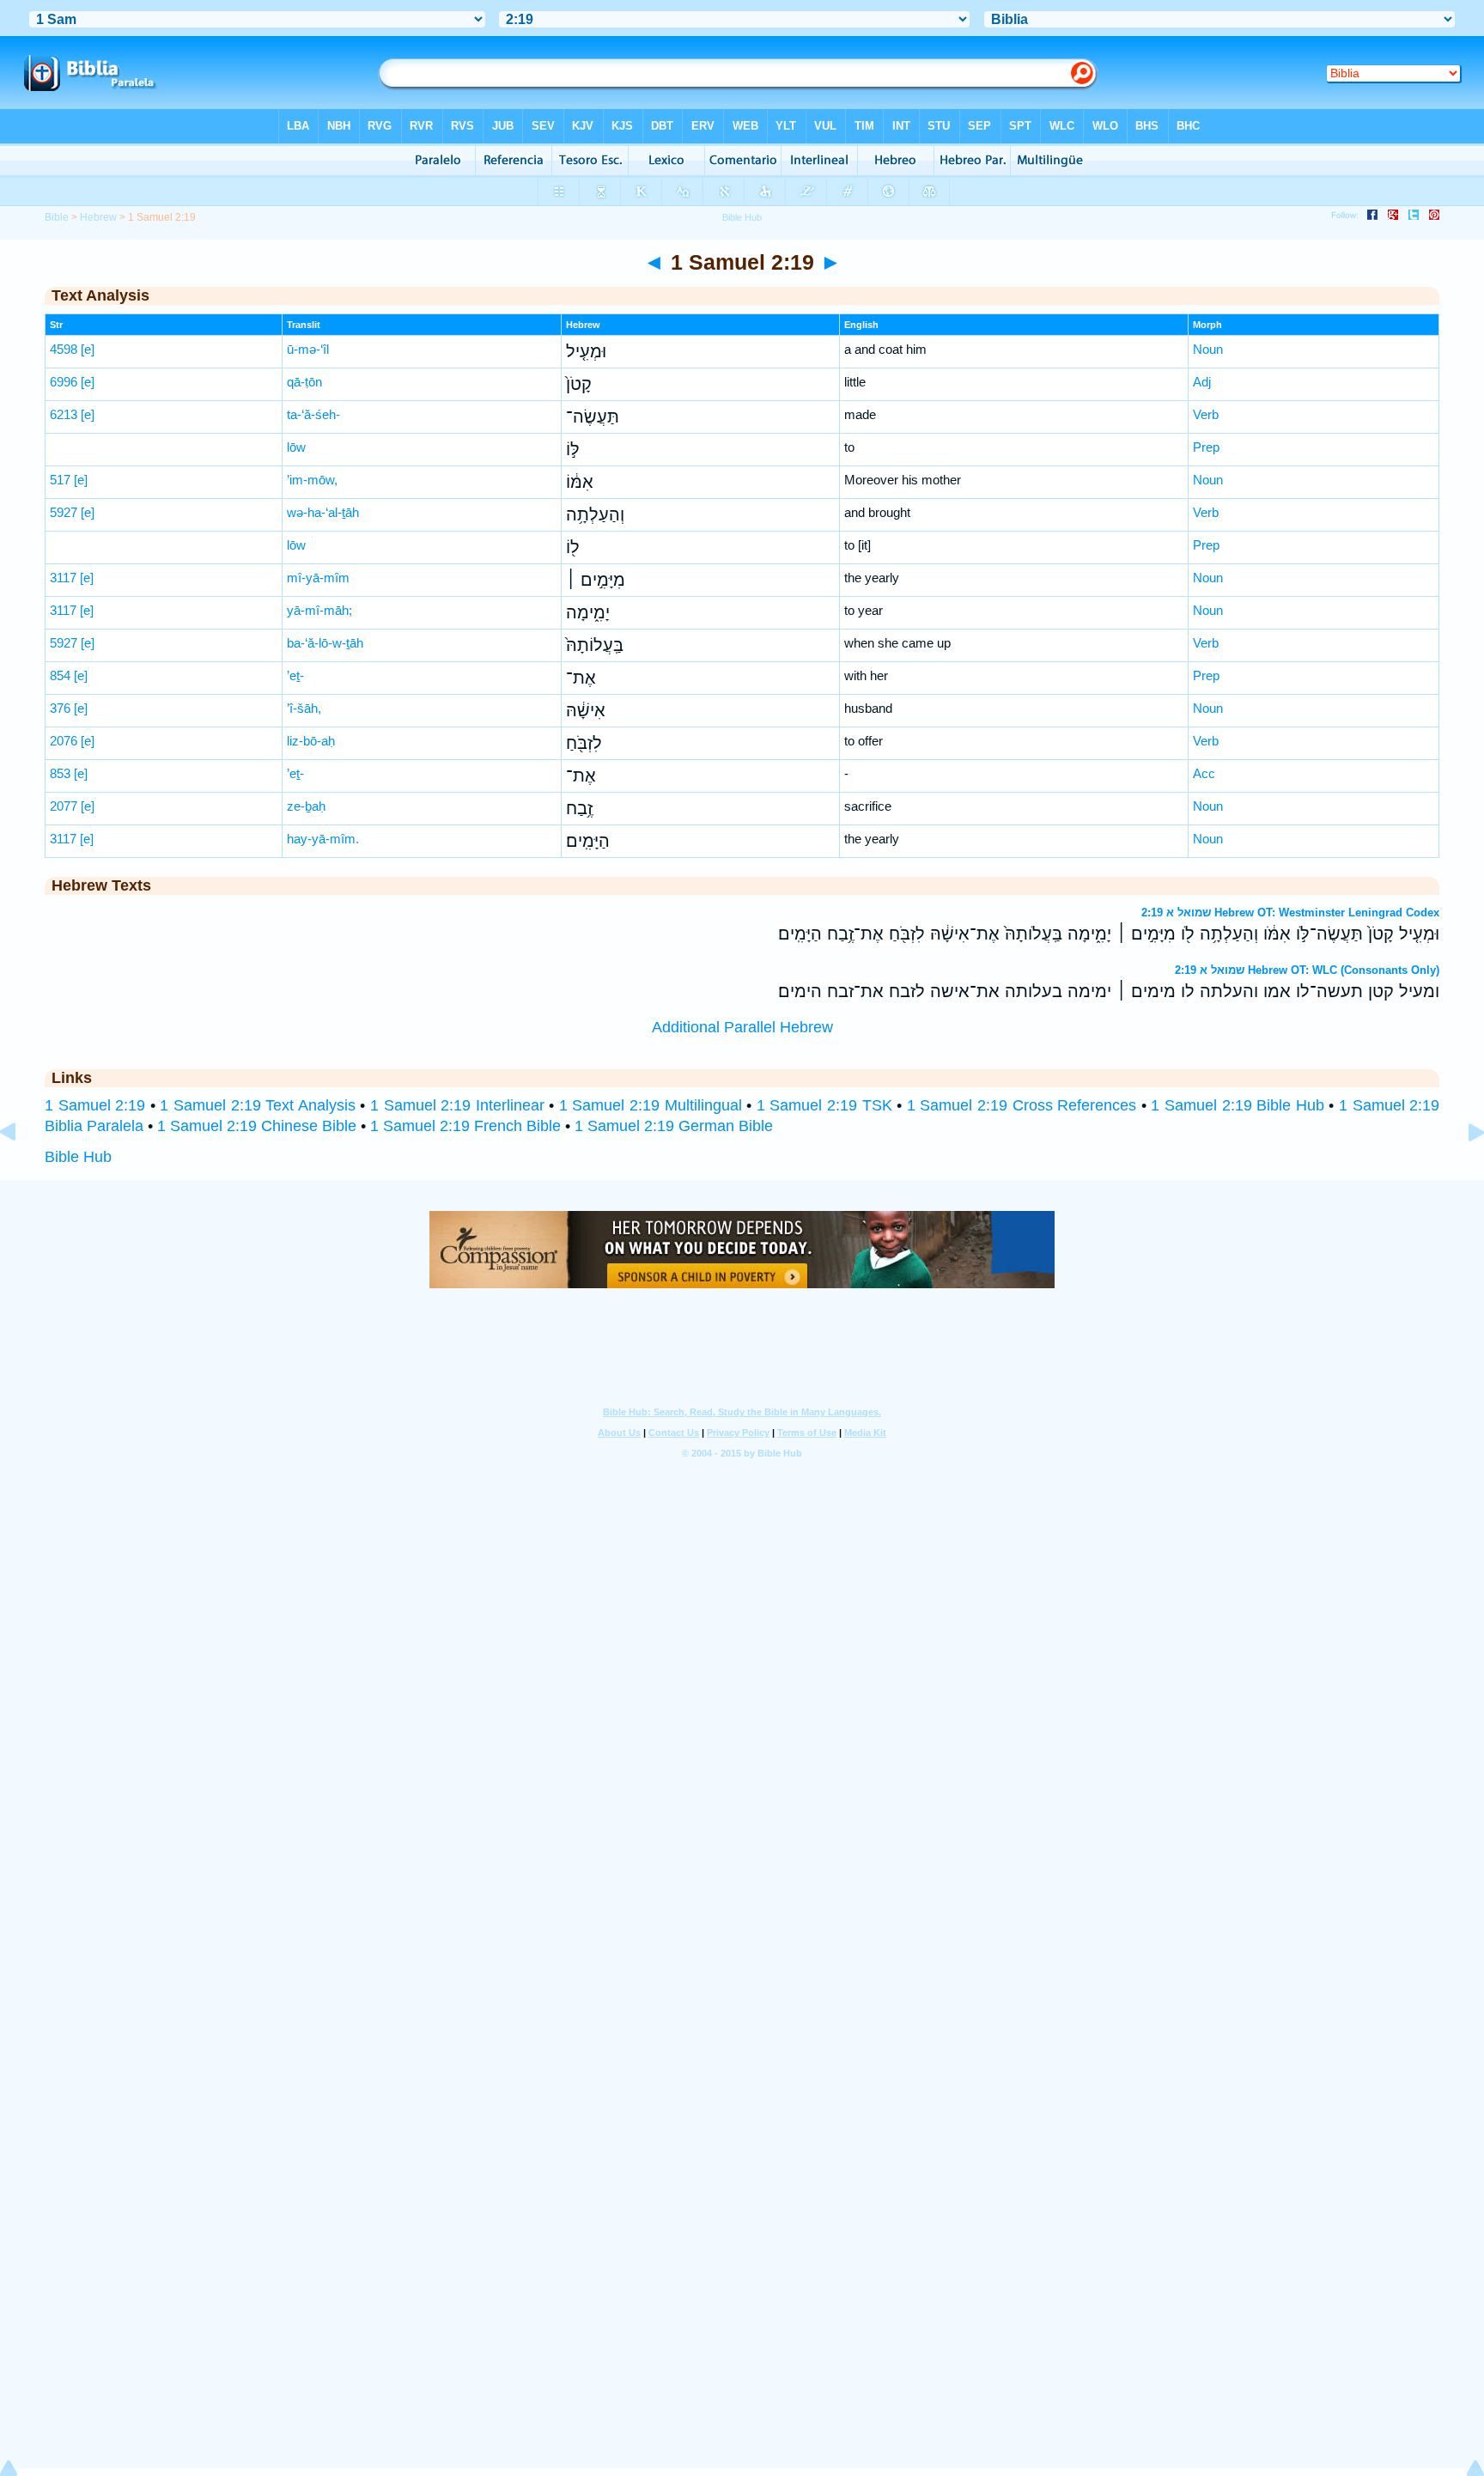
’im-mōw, (312, 480)
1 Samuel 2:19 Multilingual (651, 1105)
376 (60, 708)
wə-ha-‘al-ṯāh (323, 512)
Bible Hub (78, 1157)
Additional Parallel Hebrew (742, 1027)
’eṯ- (295, 675)
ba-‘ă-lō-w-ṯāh (325, 643)
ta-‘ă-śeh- (313, 414)
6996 (64, 382)
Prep (1206, 447)
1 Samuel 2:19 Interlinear (457, 1105)
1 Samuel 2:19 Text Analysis (257, 1105)
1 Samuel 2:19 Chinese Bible (257, 1126)
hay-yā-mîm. (323, 839)
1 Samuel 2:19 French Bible (465, 1126)
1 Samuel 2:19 (95, 1105)
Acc (1204, 773)
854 (60, 675)
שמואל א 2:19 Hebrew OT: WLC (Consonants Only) (1307, 970)
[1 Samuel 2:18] (21, 1171)
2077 (64, 806)
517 (60, 480)
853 (60, 773)
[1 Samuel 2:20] (1463, 1171)
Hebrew (98, 217)
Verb (1206, 414)
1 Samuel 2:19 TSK (824, 1105)
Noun (1208, 349)
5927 (64, 512)
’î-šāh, (304, 708)
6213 (64, 414)
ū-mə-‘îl (308, 349)
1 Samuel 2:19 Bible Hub (1237, 1105)
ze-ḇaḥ (306, 806)
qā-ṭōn (304, 382)
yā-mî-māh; (319, 610)
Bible (57, 217)
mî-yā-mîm (318, 578)
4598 (64, 349)
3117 (63, 578)
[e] (88, 349)
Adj (1202, 382)
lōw (296, 447)
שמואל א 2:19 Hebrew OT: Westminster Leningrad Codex (1290, 913)
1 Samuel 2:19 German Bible (674, 1126)
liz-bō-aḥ (311, 741)
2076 (64, 741)
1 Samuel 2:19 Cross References (1022, 1105)
